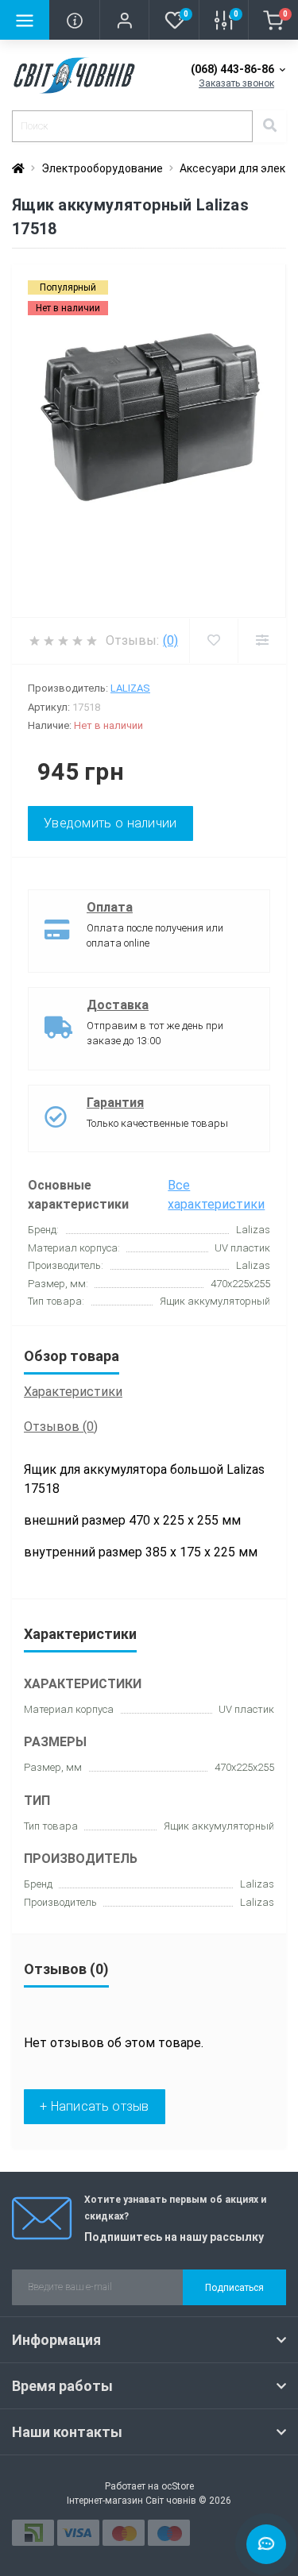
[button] (124, 20)
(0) (170, 640)
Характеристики (73, 1392)
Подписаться (234, 2288)
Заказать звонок (236, 83)
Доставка (118, 1005)
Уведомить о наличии (110, 823)
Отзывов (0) (61, 1427)
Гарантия (115, 1103)
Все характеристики (216, 1195)
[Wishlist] (213, 641)
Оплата (110, 907)
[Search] (269, 126)
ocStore (178, 2486)
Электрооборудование (102, 168)
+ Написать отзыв (95, 2106)
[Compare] (262, 641)
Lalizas (130, 688)
